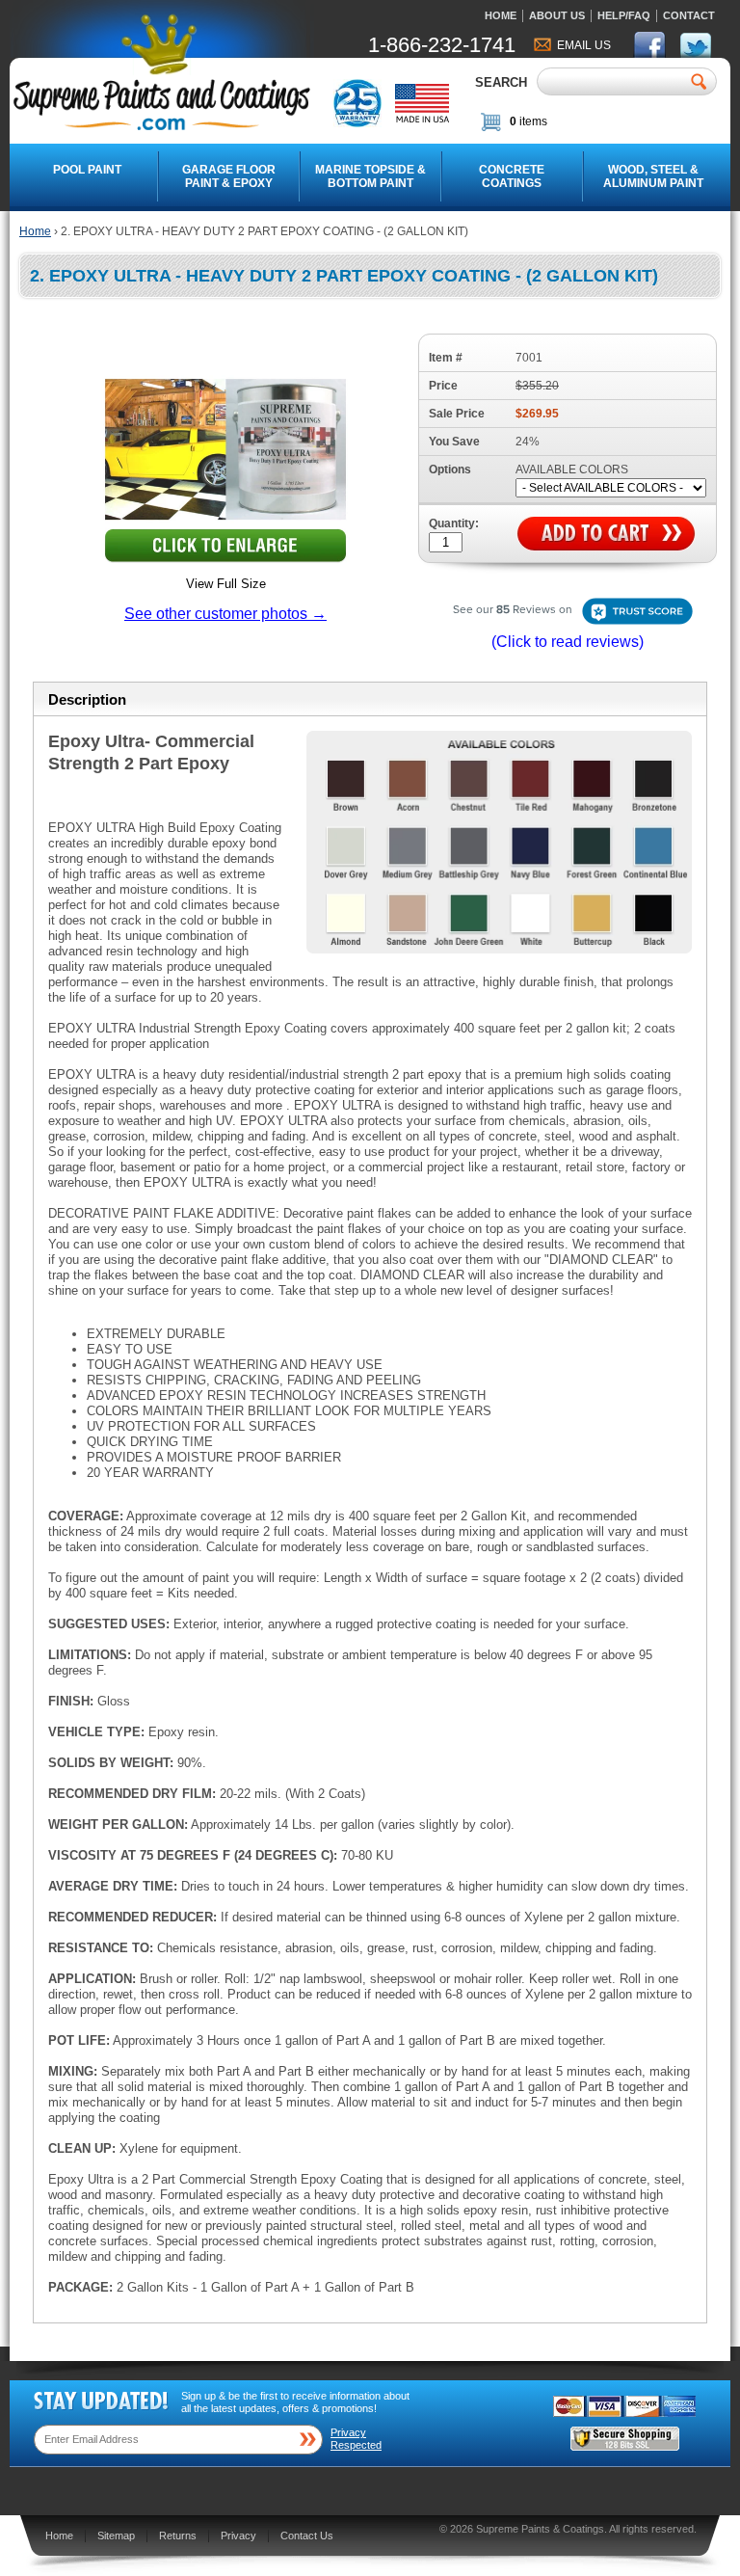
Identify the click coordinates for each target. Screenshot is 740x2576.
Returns (178, 2536)
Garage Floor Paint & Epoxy (229, 176)
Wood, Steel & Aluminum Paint (653, 176)
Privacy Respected (356, 2439)
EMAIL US (584, 45)
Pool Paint (87, 170)
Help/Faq (624, 15)
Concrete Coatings (512, 176)
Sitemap (116, 2536)
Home (501, 15)
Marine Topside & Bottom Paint (370, 176)
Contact (689, 15)
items (529, 121)
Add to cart (606, 534)
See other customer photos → (225, 614)
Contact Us (307, 2536)
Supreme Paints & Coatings (540, 2529)
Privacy (238, 2536)
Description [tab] (87, 699)
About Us (557, 15)
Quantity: (454, 523)
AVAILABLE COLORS (572, 470)
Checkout (667, 124)
